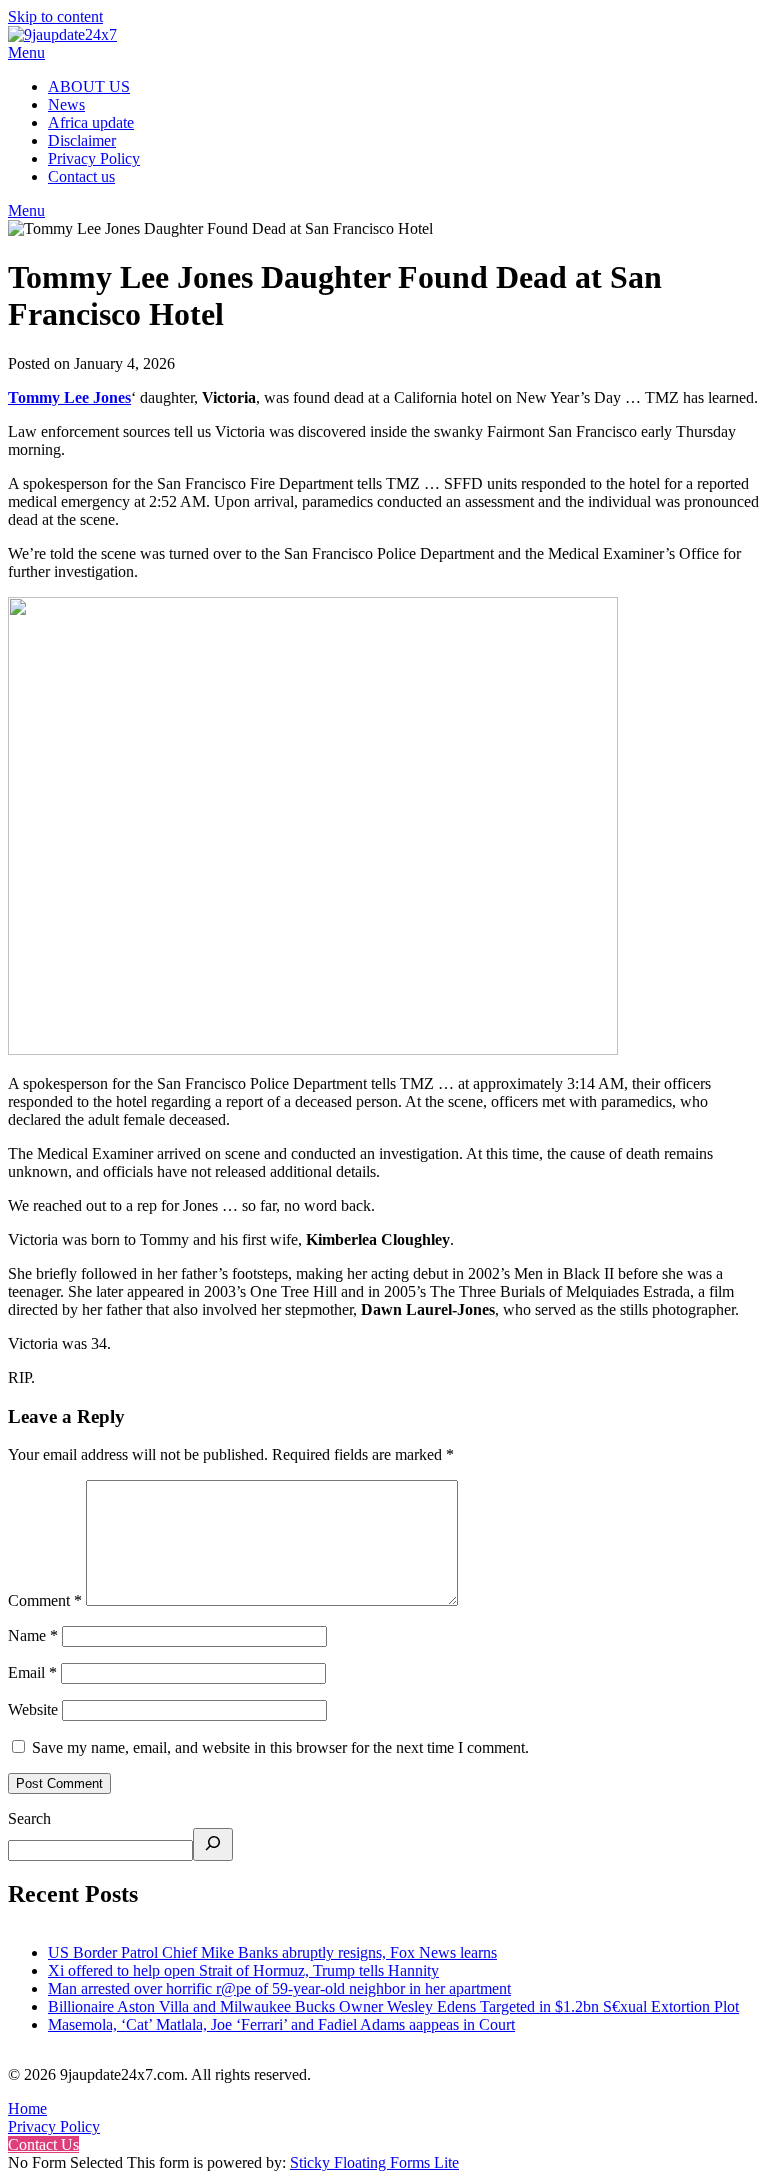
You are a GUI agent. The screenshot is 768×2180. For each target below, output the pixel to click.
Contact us (81, 176)
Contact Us (43, 2144)
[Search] (213, 1844)
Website (33, 1709)
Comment (45, 1600)
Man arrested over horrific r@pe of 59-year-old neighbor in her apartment (279, 1988)
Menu (26, 52)
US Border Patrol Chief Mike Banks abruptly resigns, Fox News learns (272, 1952)
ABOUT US (89, 86)
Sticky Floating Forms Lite (374, 2162)
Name (33, 1635)
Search (29, 1818)
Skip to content (55, 16)
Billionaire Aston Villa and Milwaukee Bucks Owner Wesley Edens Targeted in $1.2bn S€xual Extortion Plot (393, 2006)
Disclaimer (82, 140)
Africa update (91, 122)
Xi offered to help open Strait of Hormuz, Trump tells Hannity (243, 1970)
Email (32, 1672)
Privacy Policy (94, 158)
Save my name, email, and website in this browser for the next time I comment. (280, 1747)
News (66, 104)
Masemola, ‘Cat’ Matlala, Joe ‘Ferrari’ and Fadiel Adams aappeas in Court (281, 2024)
